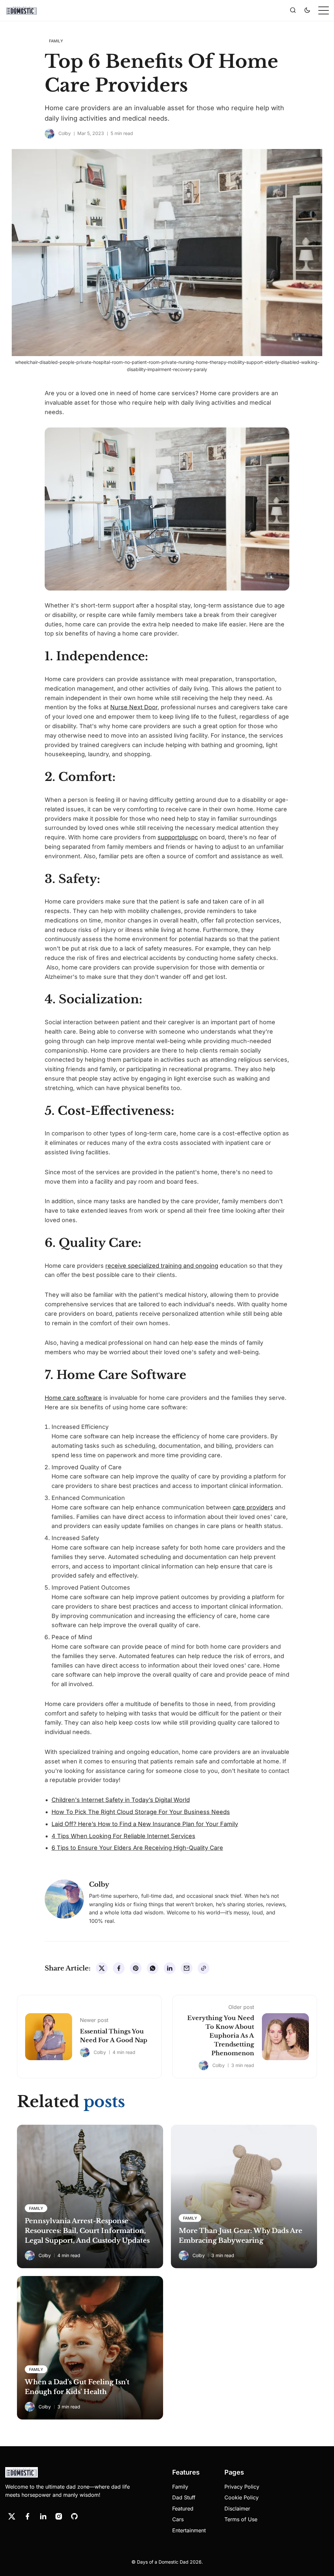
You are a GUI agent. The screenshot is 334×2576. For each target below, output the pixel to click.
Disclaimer (237, 2509)
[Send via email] (187, 1968)
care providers (253, 1507)
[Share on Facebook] (119, 1968)
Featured (183, 2509)
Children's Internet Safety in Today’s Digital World (121, 1800)
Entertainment (189, 2530)
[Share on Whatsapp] (153, 1968)
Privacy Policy (242, 2487)
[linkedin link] (43, 2516)
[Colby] (50, 134)
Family (180, 2487)
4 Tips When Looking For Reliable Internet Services (123, 1836)
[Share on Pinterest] (136, 1968)
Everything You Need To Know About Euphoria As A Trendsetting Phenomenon (221, 2036)
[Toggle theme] (307, 10)
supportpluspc (178, 837)
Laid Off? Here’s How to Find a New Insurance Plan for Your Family (145, 1824)
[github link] (74, 2516)
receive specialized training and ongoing (162, 1266)
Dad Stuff (184, 2497)
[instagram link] (59, 2516)
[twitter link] (12, 2516)
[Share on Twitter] (102, 1968)
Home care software (73, 1398)
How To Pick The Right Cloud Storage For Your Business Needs (141, 1812)
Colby (65, 133)
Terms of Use (241, 2519)
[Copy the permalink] (204, 1968)
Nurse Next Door (134, 707)
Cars (178, 2519)
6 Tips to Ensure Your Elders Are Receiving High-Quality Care (137, 1848)
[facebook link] (27, 2516)
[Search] (293, 10)
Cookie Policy (242, 2497)
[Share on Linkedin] (170, 1968)
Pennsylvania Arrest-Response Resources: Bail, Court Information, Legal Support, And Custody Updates (87, 2231)
